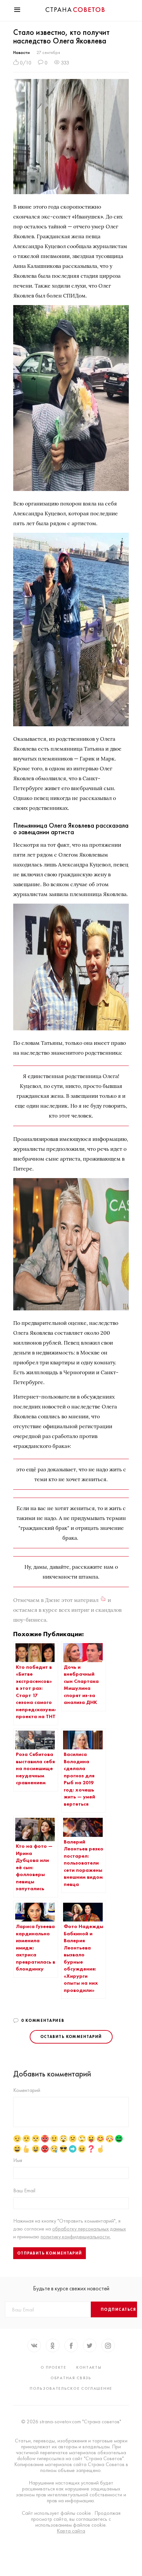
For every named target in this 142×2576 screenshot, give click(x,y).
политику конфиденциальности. (76, 2237)
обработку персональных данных (89, 2229)
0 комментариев (43, 2021)
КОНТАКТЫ (89, 2367)
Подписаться (119, 2309)
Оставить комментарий (71, 2037)
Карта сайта (71, 2531)
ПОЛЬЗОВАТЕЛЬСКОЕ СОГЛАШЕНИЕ (71, 2388)
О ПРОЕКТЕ (53, 2367)
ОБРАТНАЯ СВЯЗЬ (71, 2378)
